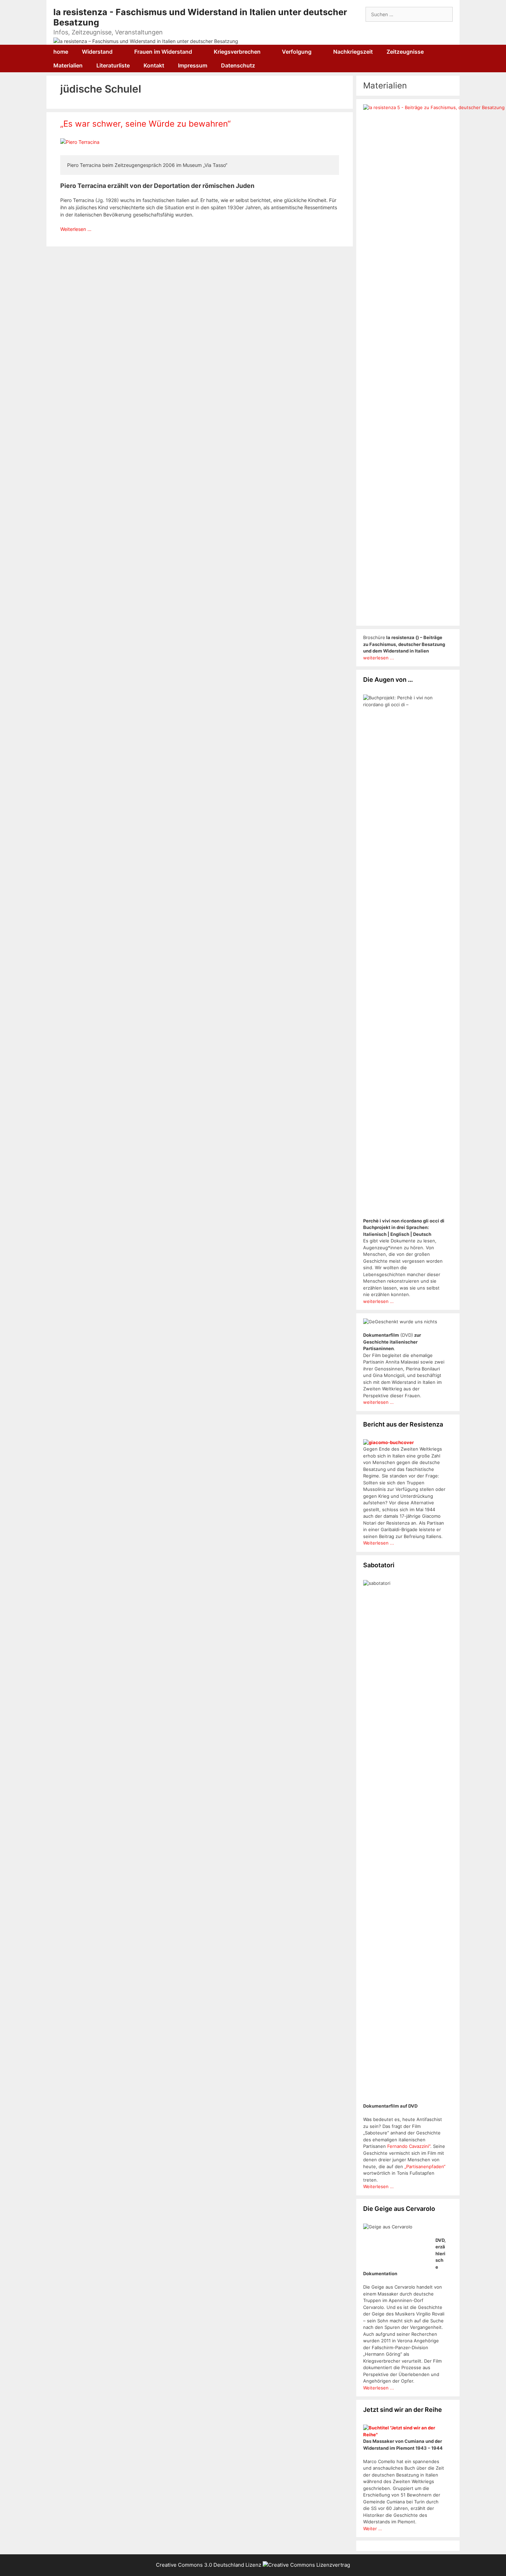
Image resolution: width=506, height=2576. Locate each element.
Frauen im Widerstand (163, 52)
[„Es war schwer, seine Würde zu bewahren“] (80, 142)
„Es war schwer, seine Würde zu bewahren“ (145, 124)
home (61, 52)
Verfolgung (297, 52)
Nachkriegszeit (353, 52)
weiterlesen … (378, 1301)
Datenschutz (238, 65)
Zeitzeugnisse (405, 52)
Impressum (193, 65)
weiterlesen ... (379, 658)
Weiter (371, 2529)
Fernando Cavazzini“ (409, 2146)
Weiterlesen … (76, 229)
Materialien (68, 65)
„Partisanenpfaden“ (424, 2166)
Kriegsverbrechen (237, 52)
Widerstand (97, 52)
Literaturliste (113, 65)
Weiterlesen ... (379, 1543)
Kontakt (154, 65)
